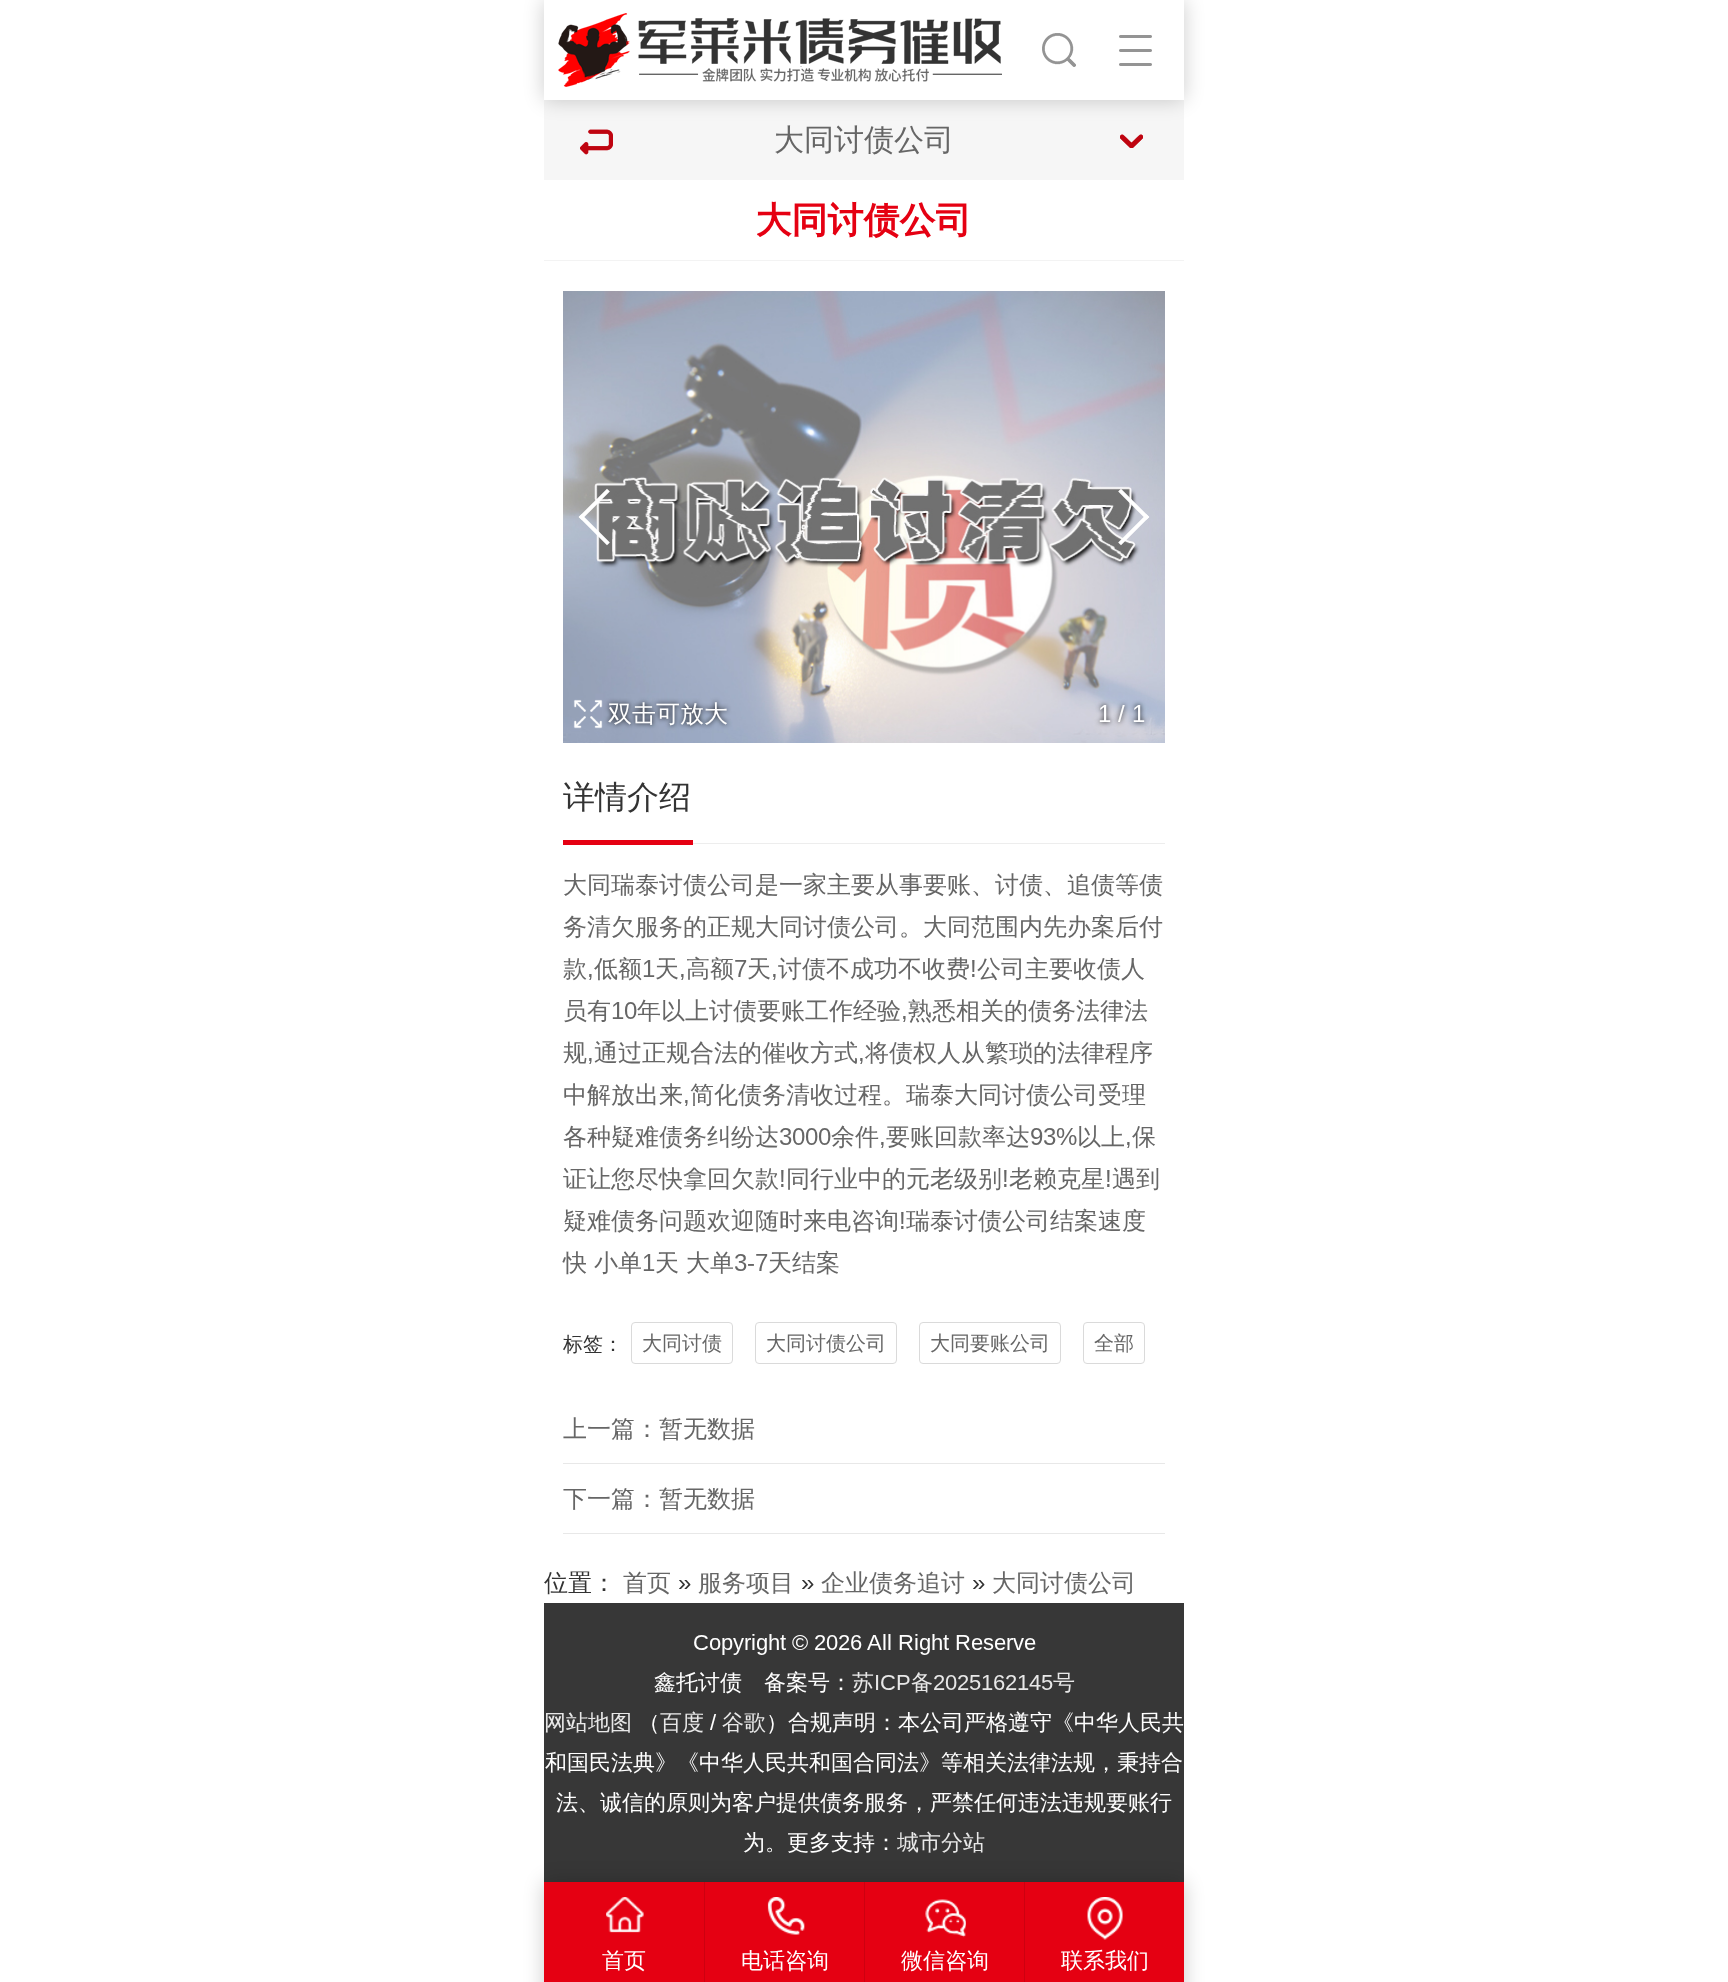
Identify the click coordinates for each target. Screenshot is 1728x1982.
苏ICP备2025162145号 (963, 1682)
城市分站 (941, 1842)
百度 (682, 1722)
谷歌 (744, 1722)
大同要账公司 (990, 1343)
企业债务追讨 (893, 1582)
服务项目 (746, 1582)
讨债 (1019, 884)
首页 (647, 1582)
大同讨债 (682, 1343)
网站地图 (588, 1722)
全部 (1114, 1343)
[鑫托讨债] (790, 45)
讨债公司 (707, 884)
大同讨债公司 (826, 1343)
